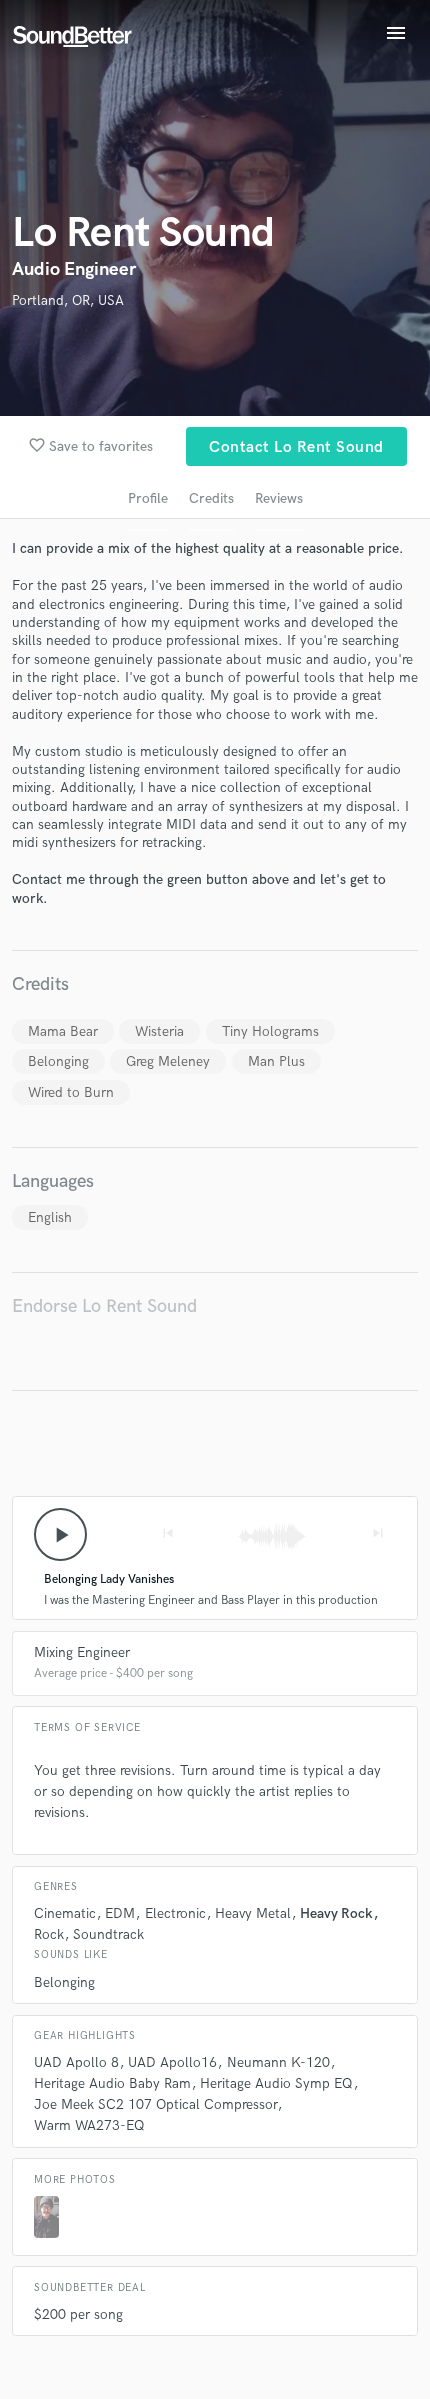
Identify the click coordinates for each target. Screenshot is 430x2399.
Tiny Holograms (270, 1031)
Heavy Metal (253, 1913)
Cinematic (65, 1913)
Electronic (175, 1913)
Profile (148, 498)
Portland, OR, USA (68, 300)
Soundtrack (108, 1934)
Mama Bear (63, 1031)
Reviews (279, 498)
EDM (120, 1913)
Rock (49, 1934)
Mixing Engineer (82, 1652)
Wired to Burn (71, 1092)
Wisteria (159, 1031)
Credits (211, 498)
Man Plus (276, 1061)
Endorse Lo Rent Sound (104, 1306)
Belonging (58, 1061)
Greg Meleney (168, 1061)
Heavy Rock (336, 1913)
